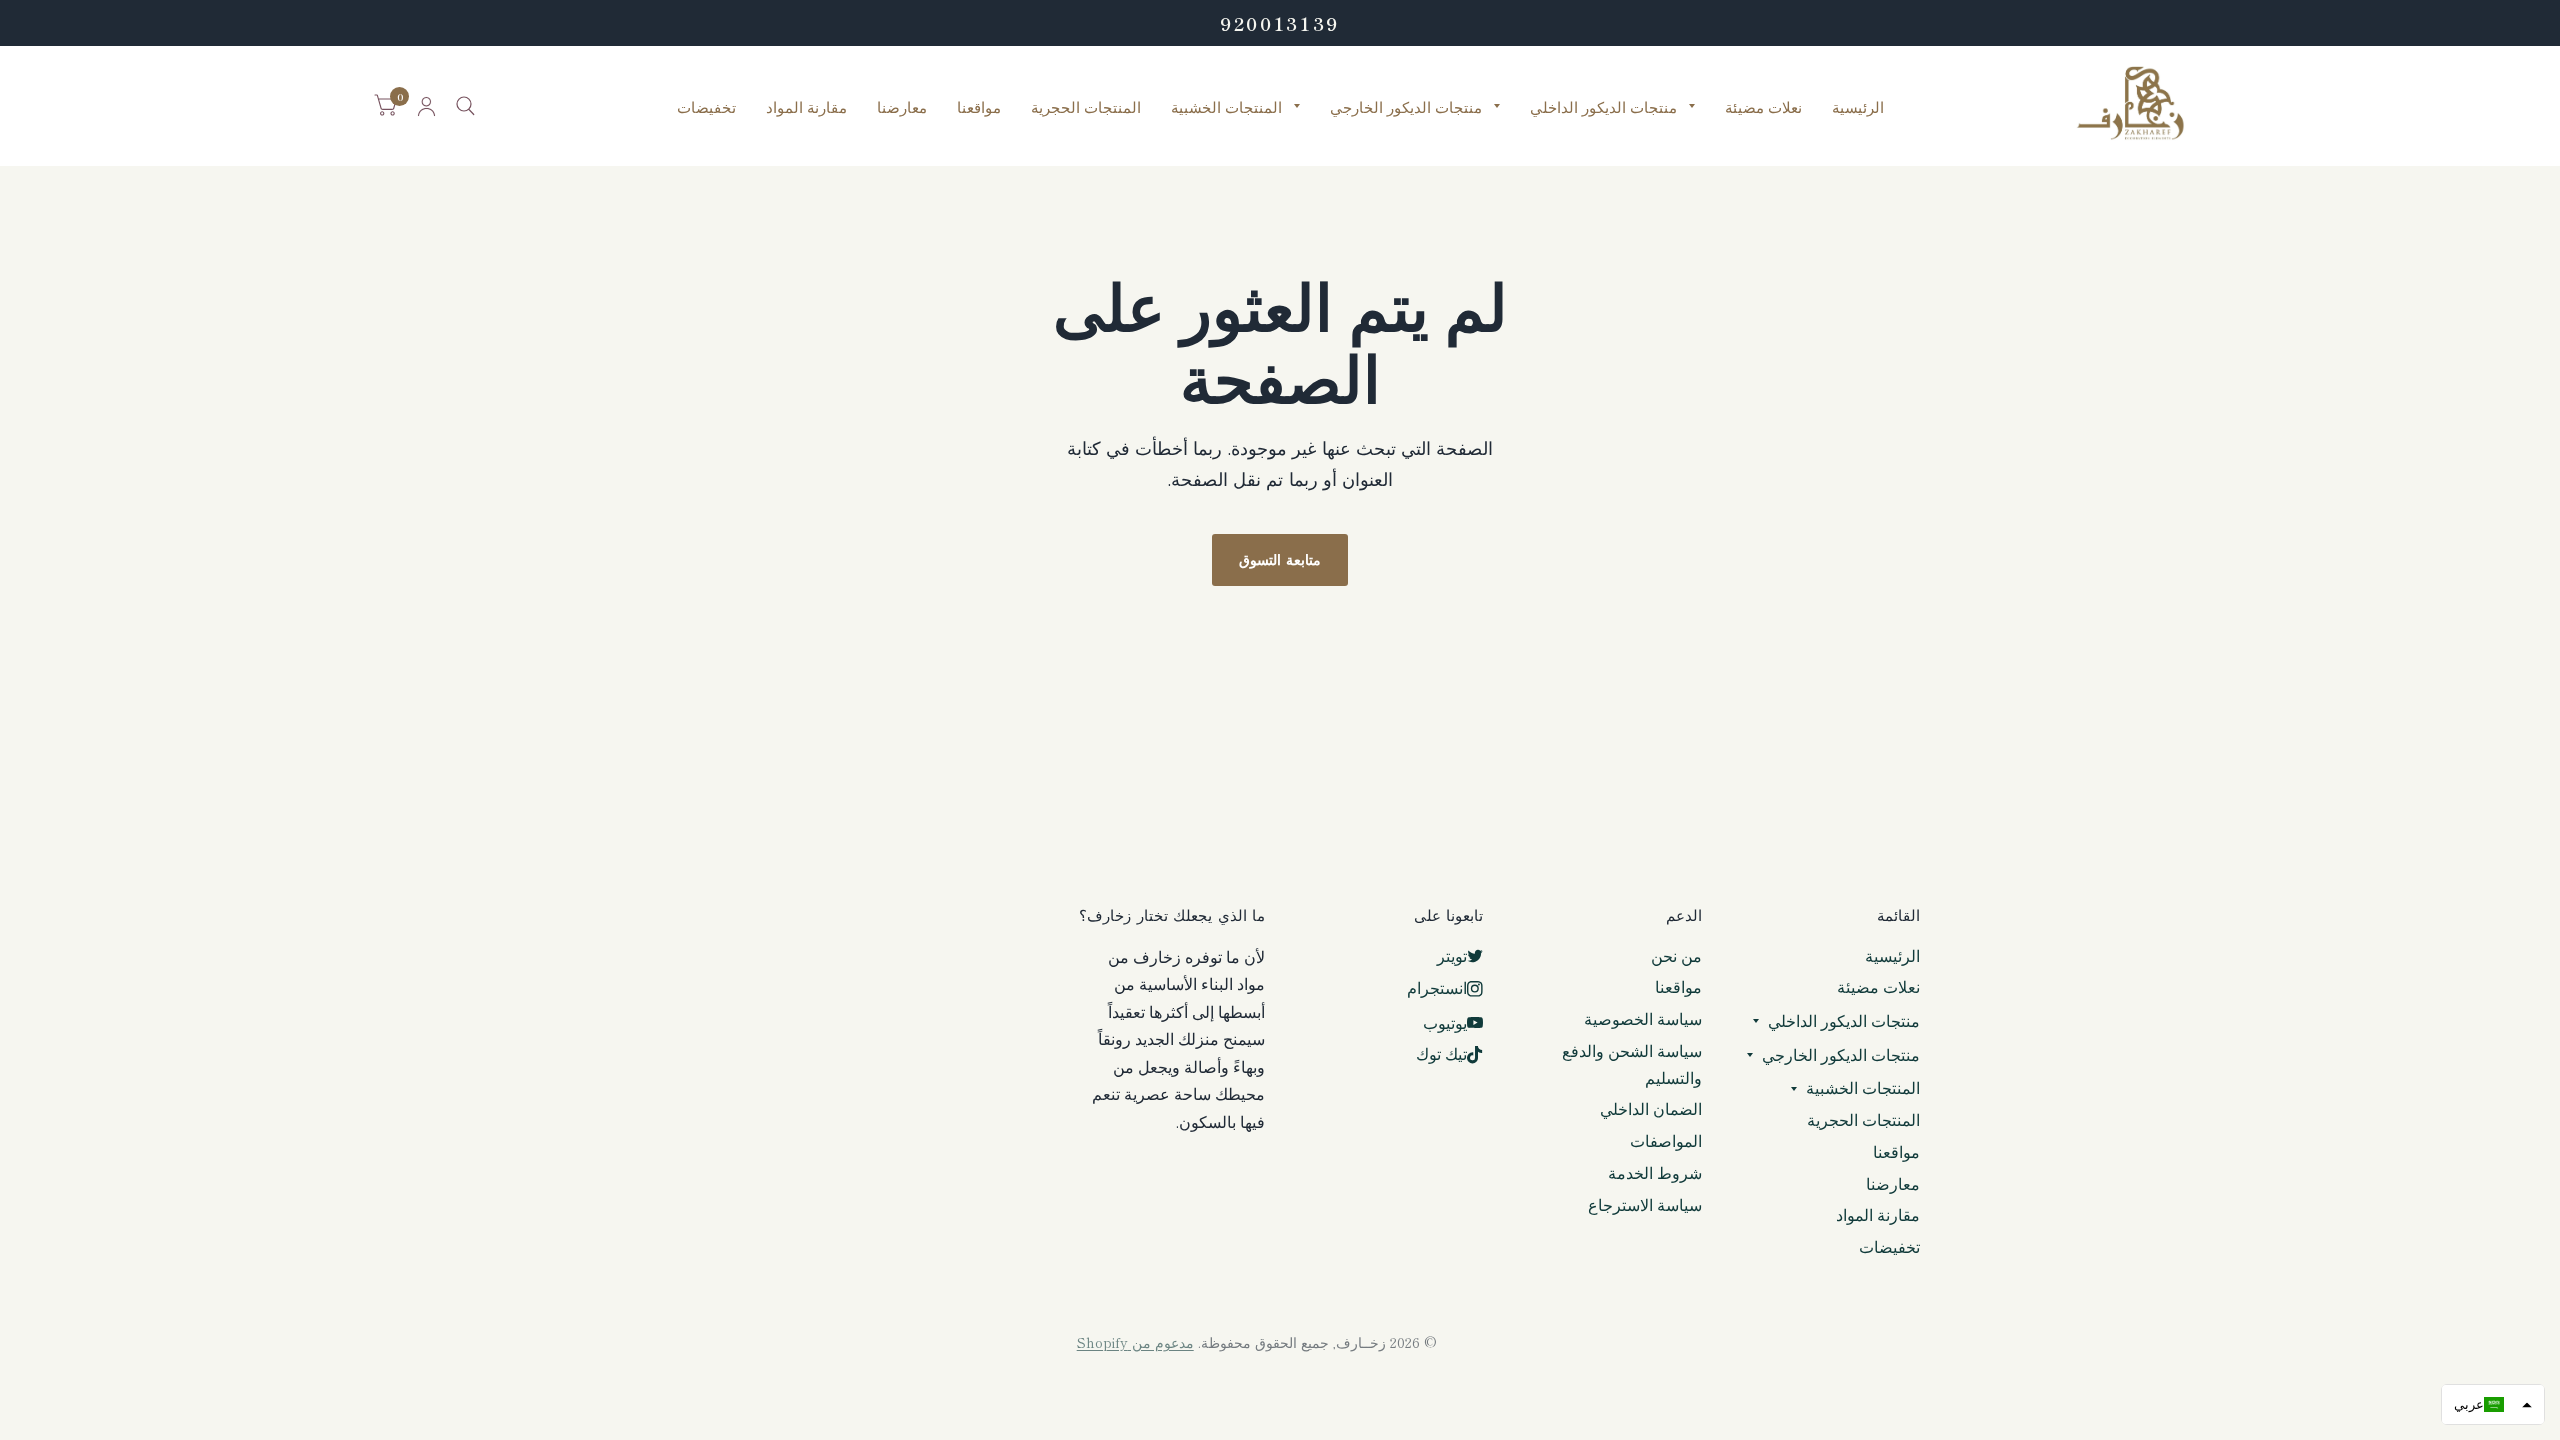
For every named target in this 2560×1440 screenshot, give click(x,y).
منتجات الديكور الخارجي (1406, 106)
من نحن (1676, 955)
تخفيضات (706, 106)
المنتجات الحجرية (1086, 106)
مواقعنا (979, 106)
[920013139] (1280, 23)
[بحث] (465, 106)
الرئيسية (1858, 106)
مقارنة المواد (806, 106)
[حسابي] (426, 106)
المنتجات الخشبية (1226, 106)
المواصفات (1666, 1140)
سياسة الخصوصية (1643, 1018)
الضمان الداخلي (1651, 1108)
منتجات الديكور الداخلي (1603, 106)
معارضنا (902, 106)
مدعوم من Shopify (1135, 1342)
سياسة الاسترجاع (1645, 1204)
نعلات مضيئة (1763, 106)
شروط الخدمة (1655, 1172)
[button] (2493, 1404)
